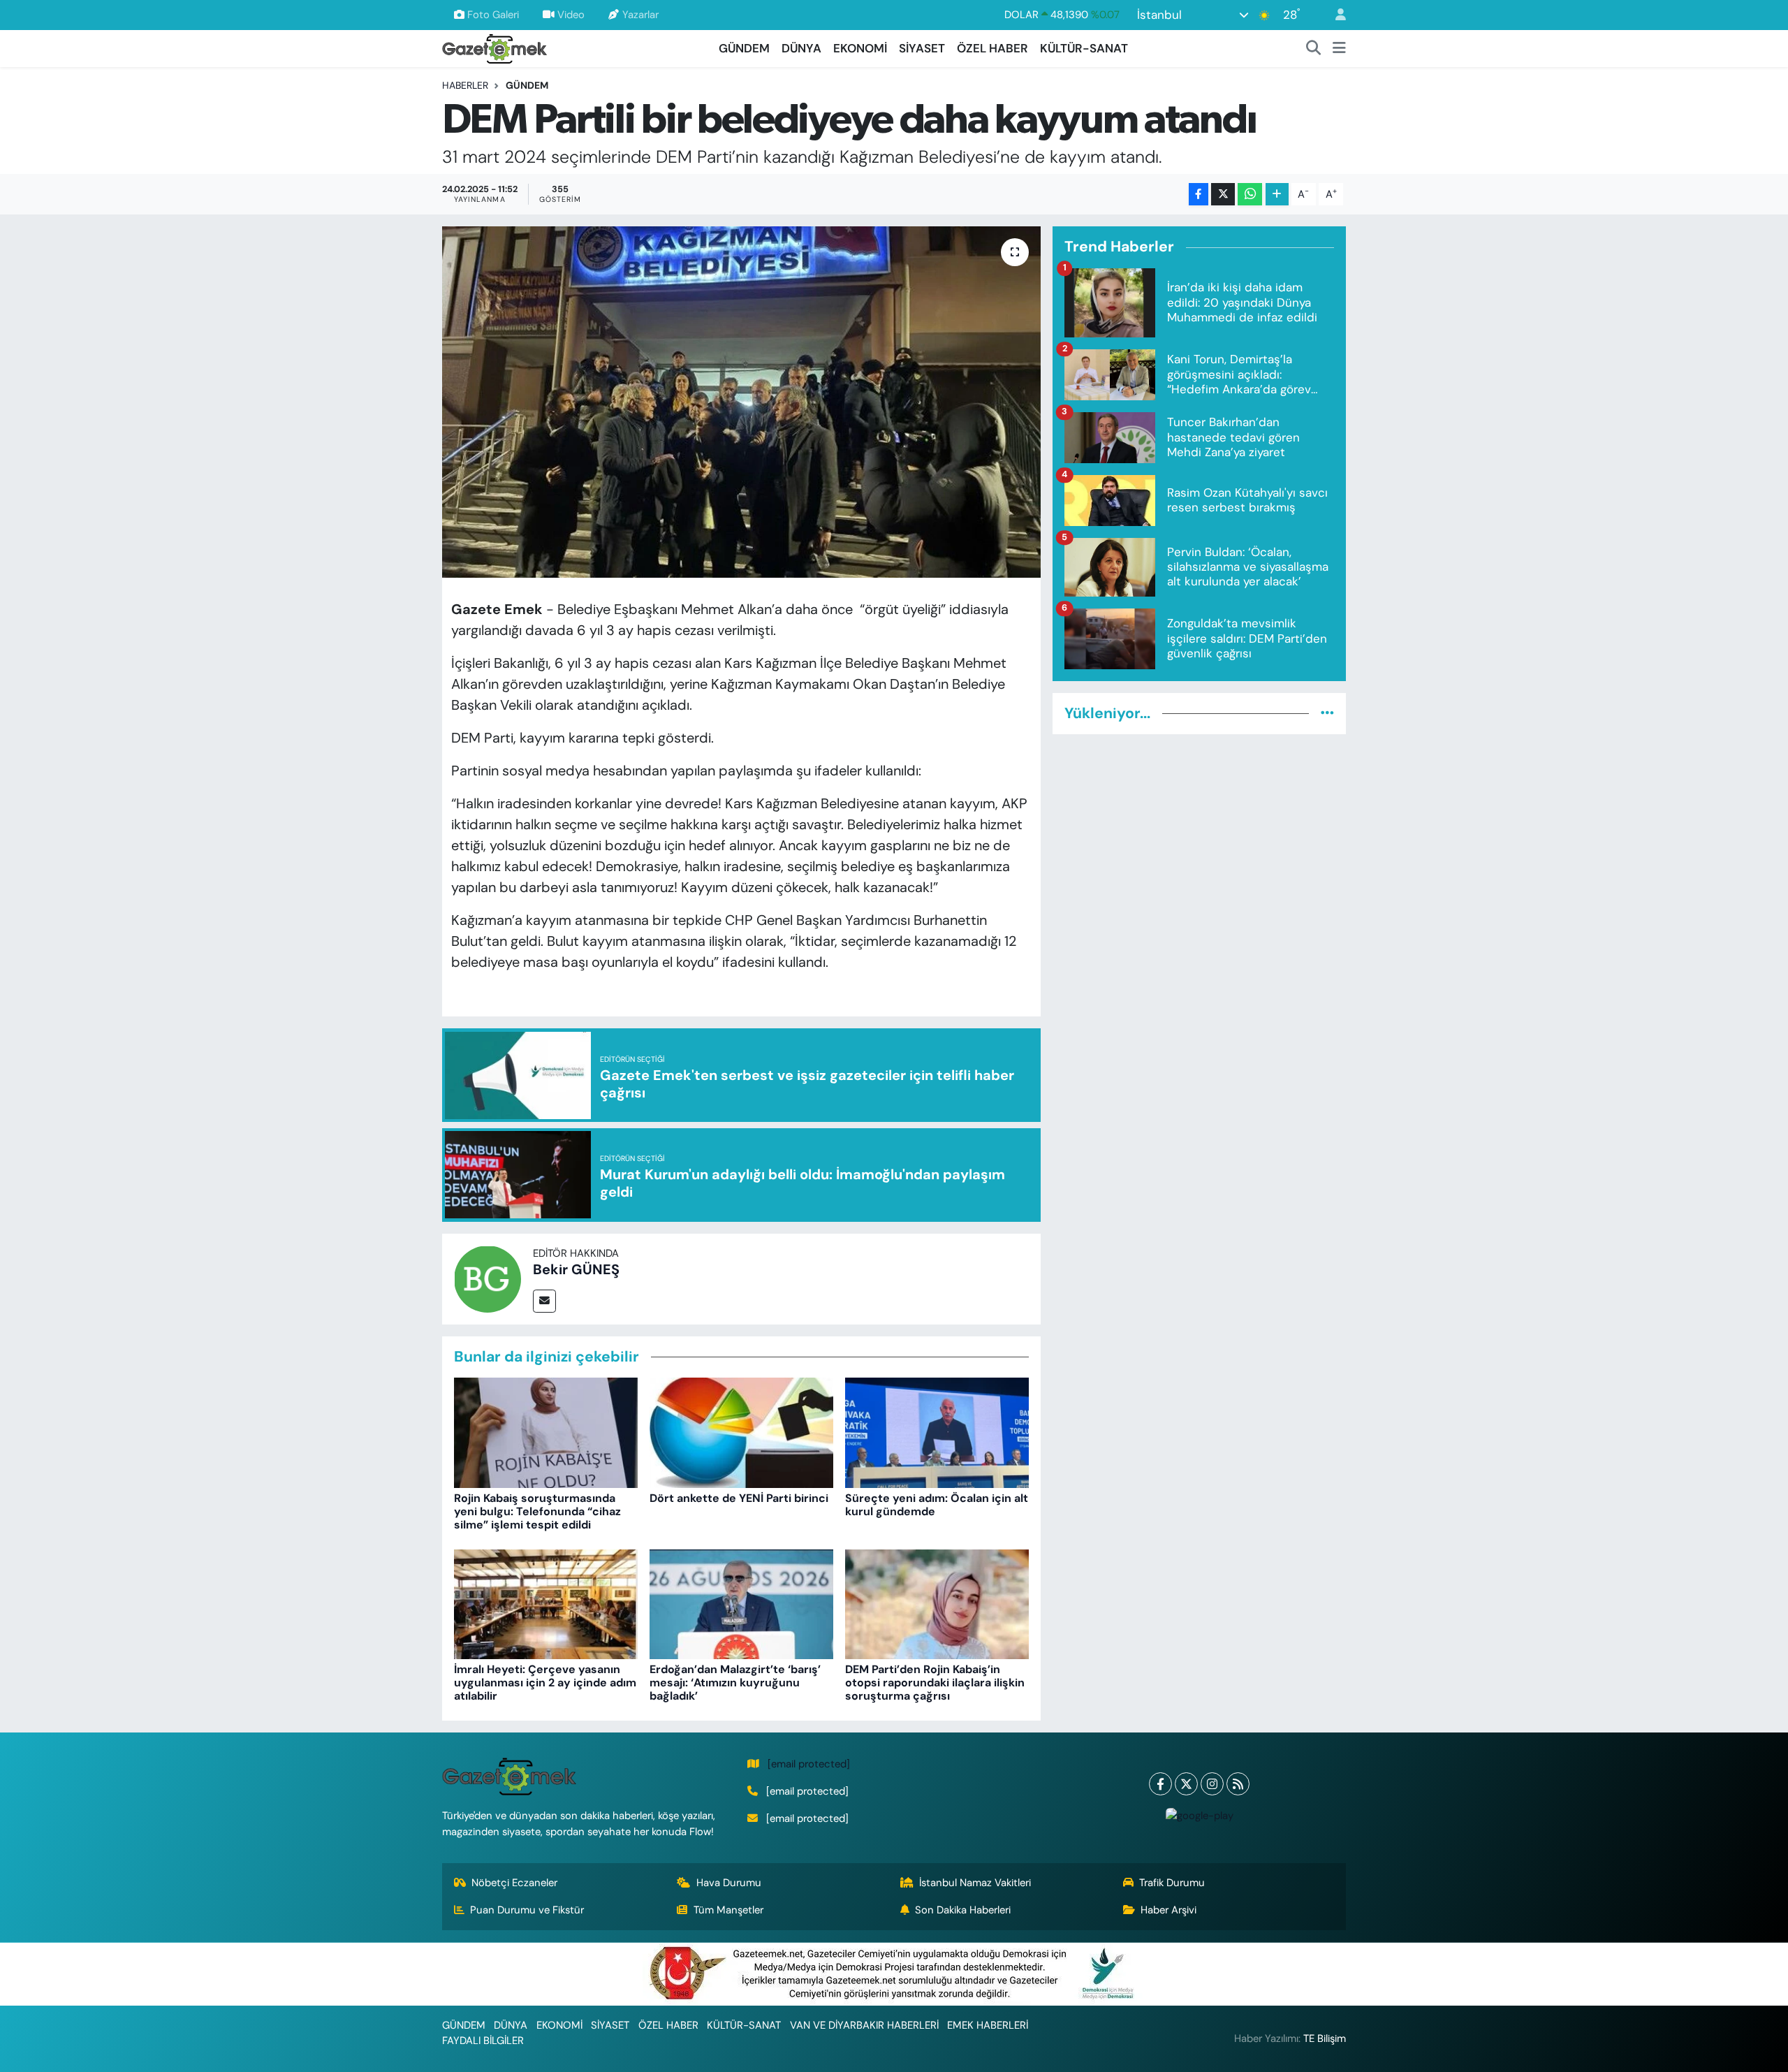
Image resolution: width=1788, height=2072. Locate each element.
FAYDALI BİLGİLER (483, 2041)
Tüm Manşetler (728, 1910)
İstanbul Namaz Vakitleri (975, 1883)
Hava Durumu (729, 1883)
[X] (1186, 1784)
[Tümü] (1327, 713)
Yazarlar (640, 15)
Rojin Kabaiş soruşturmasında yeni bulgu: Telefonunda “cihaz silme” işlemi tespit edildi (537, 1511)
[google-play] (1199, 1815)
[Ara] (1314, 49)
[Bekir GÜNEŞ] (488, 1278)
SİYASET (922, 48)
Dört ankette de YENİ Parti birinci (739, 1498)
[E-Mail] (544, 1301)
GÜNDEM (744, 48)
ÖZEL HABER (992, 48)
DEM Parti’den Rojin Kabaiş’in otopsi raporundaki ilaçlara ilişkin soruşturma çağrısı (935, 1683)
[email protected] (809, 1764)
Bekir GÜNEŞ (576, 1269)
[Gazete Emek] (494, 47)
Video (571, 15)
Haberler (465, 85)
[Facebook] (1160, 1784)
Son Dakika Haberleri (963, 1910)
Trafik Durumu (1172, 1883)
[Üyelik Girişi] (1335, 15)
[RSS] (1238, 1784)
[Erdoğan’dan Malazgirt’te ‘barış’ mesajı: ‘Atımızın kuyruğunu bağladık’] (741, 1603)
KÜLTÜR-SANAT (1084, 48)
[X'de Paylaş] (1223, 195)
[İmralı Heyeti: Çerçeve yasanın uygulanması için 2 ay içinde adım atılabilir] (546, 1603)
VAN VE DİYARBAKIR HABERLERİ (864, 2025)
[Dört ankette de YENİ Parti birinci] (741, 1432)
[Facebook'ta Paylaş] (1199, 195)
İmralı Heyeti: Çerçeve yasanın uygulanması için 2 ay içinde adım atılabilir (545, 1683)
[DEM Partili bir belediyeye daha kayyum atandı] (741, 402)
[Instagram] (1212, 1784)
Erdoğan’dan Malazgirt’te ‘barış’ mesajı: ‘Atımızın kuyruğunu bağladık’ (735, 1683)
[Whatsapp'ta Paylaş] (1250, 195)
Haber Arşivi (1168, 1910)
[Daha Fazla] (1277, 195)
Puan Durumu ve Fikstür (527, 1910)
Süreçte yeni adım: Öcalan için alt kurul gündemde (937, 1505)
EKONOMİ (860, 48)
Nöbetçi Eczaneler (514, 1883)
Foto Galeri (493, 15)
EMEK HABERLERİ (988, 2025)
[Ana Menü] (1339, 49)
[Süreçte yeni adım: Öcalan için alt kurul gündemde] (937, 1432)
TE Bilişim (1325, 2038)
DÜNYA (801, 48)
